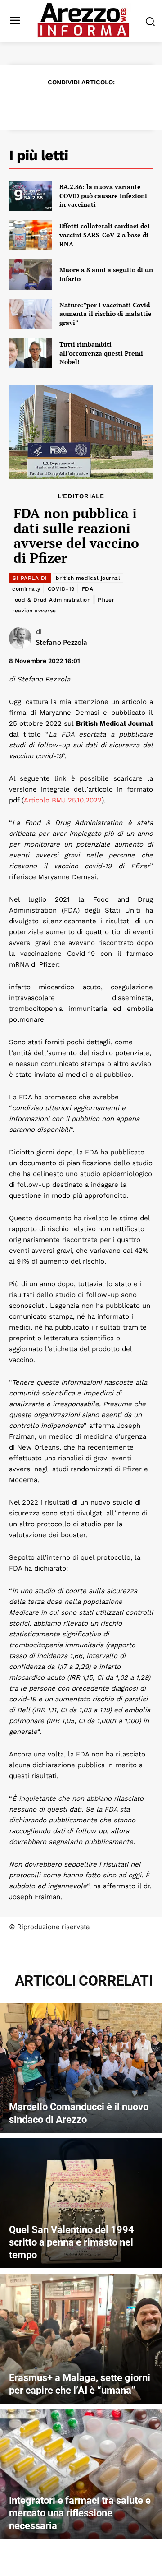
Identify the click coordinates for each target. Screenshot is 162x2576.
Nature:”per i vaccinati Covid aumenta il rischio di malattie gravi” (106, 314)
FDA (88, 589)
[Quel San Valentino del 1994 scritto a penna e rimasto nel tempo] (81, 2203)
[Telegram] (112, 104)
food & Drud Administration (51, 600)
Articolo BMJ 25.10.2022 (63, 800)
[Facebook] (29, 104)
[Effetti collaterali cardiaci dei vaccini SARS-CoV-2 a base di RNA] (31, 235)
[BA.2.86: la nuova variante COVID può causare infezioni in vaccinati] (31, 196)
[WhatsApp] (91, 104)
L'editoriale (81, 496)
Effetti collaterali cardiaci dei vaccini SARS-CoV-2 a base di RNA (105, 235)
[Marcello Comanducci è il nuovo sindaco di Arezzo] (81, 2068)
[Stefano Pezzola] (22, 638)
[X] (49, 104)
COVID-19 (61, 589)
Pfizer (106, 600)
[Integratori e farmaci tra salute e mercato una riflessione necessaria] (81, 2474)
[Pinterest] (70, 104)
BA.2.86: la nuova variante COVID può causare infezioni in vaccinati (103, 195)
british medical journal (88, 578)
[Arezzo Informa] (83, 20)
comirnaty (26, 589)
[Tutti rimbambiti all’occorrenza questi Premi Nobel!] (31, 353)
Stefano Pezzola (62, 642)
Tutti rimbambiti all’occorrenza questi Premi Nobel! (101, 353)
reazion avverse (34, 611)
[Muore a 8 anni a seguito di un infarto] (31, 274)
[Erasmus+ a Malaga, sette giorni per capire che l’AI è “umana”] (81, 2339)
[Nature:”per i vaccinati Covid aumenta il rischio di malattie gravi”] (31, 314)
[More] (133, 104)
